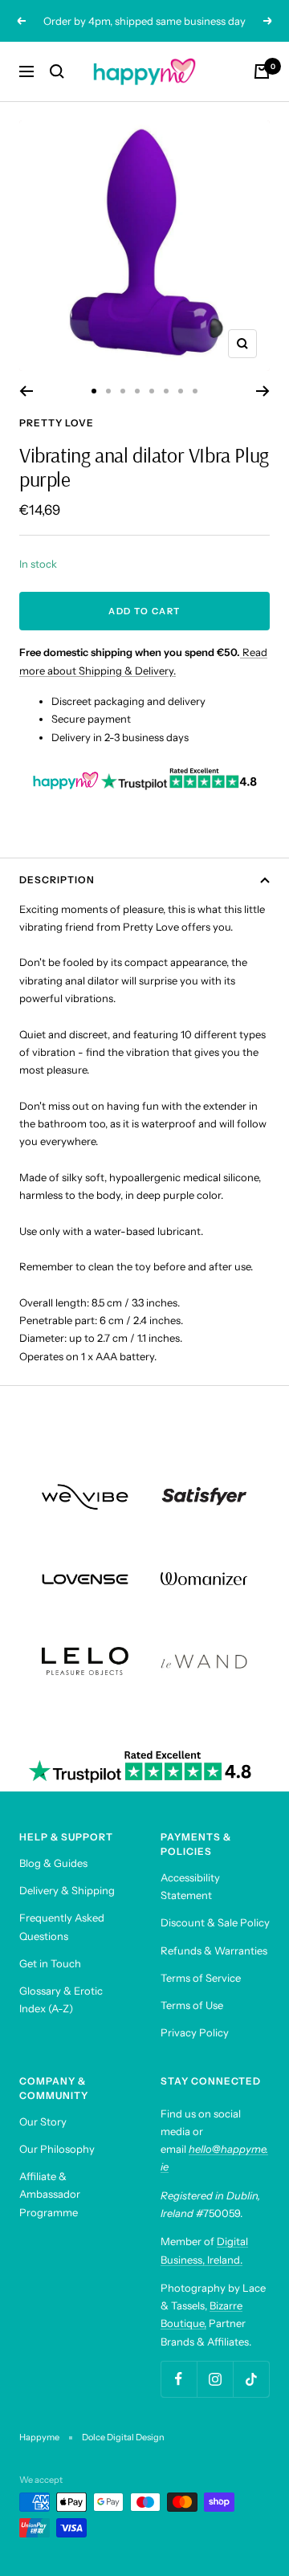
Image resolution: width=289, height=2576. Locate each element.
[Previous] (26, 391)
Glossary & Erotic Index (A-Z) (61, 1999)
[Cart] (262, 71)
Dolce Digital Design (123, 2437)
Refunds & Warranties (214, 1950)
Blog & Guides (53, 1863)
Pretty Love (57, 423)
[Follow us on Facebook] (179, 2379)
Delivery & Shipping (67, 1890)
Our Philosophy (57, 2149)
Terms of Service (201, 1978)
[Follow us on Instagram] (215, 2379)
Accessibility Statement (190, 1886)
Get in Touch (50, 1963)
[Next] (263, 391)
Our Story (43, 2122)
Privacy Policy (195, 2032)
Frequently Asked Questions (62, 1926)
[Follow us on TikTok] (251, 2379)
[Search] (57, 71)
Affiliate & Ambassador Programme (50, 2194)
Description (57, 880)
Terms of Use (192, 2005)
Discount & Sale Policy (215, 1922)
